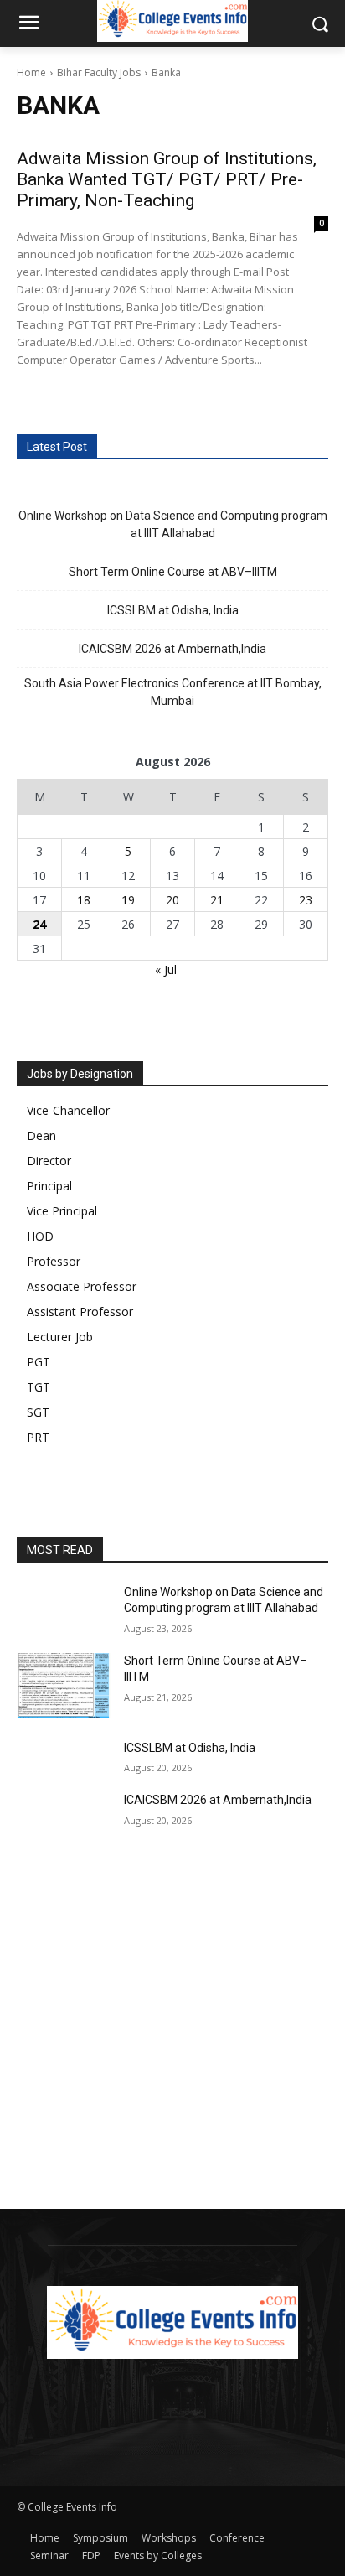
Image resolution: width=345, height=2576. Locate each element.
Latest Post (57, 447)
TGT (39, 1387)
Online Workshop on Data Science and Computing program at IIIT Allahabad (173, 524)
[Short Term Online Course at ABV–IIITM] (64, 1686)
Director (49, 1161)
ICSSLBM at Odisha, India (173, 610)
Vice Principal (62, 1211)
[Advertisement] (172, 2029)
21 (217, 900)
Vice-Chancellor (68, 1110)
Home (31, 73)
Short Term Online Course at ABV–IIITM (173, 572)
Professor (54, 1261)
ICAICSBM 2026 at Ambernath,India (172, 649)
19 (128, 900)
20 (172, 900)
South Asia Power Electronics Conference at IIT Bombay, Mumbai (173, 692)
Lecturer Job (60, 1337)
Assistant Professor (80, 1311)
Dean (41, 1135)
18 (84, 900)
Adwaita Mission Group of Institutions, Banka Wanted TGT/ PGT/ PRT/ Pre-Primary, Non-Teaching (167, 179)
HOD (40, 1236)
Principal (49, 1186)
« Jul (166, 969)
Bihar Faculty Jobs (99, 73)
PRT (38, 1437)
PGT (39, 1362)
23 (306, 900)
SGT (38, 1412)
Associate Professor (82, 1286)
